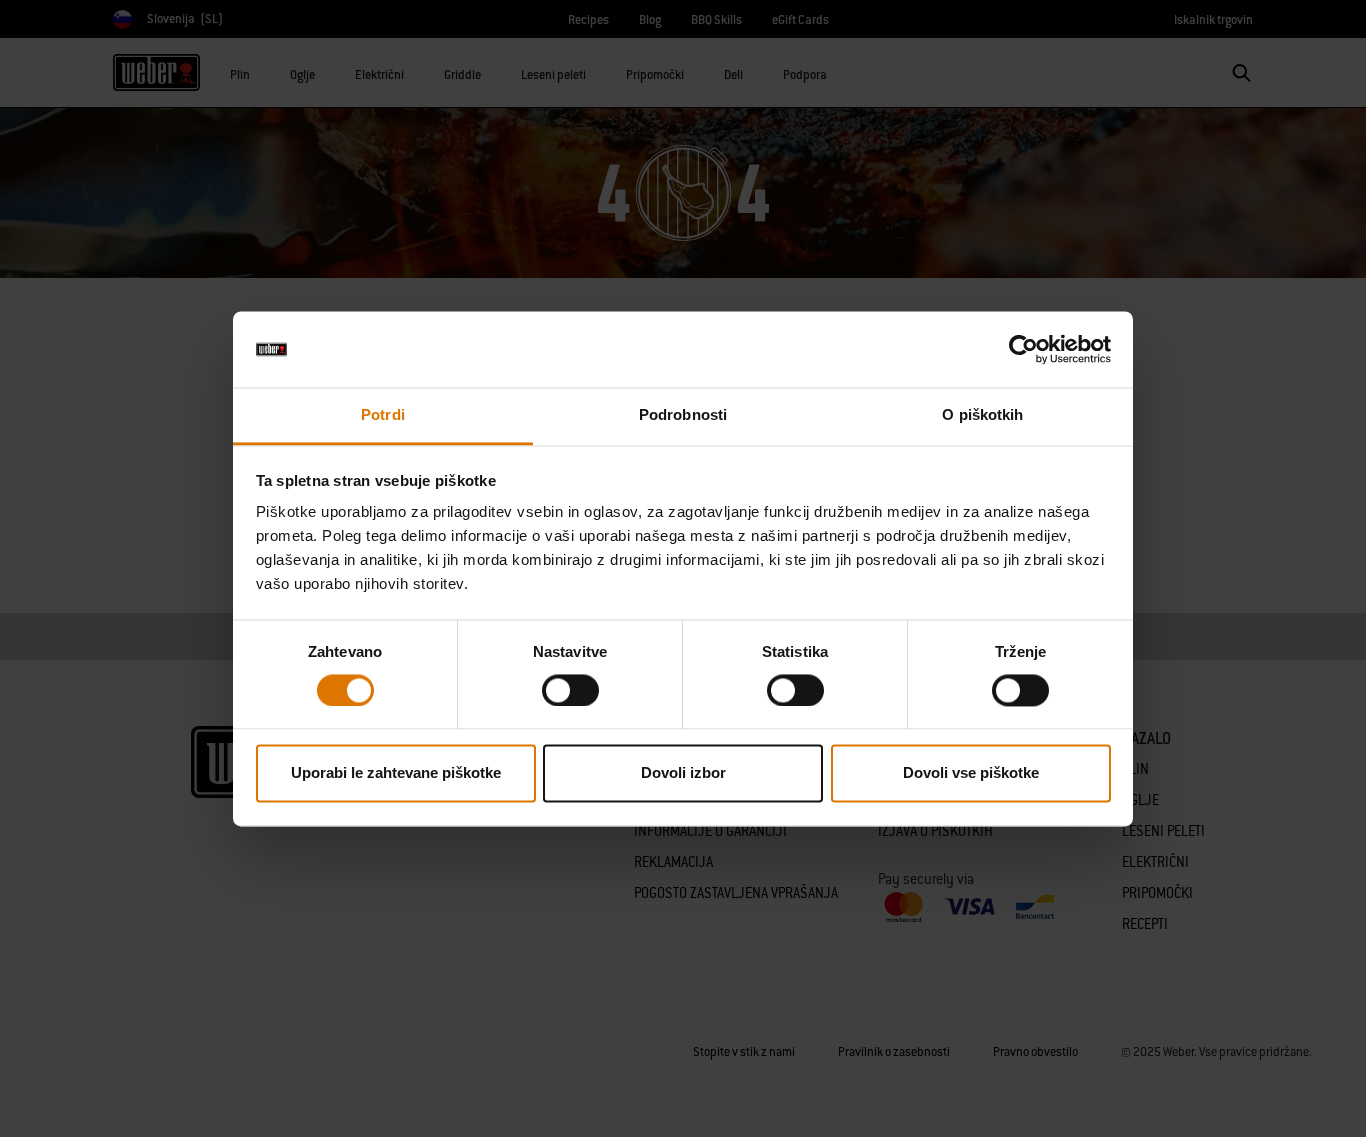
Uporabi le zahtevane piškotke (396, 773)
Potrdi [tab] (383, 415)
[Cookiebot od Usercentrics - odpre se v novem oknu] (1023, 349)
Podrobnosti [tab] (683, 415)
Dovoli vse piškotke (971, 773)
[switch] (570, 690)
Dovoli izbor (683, 773)
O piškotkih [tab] (982, 415)
